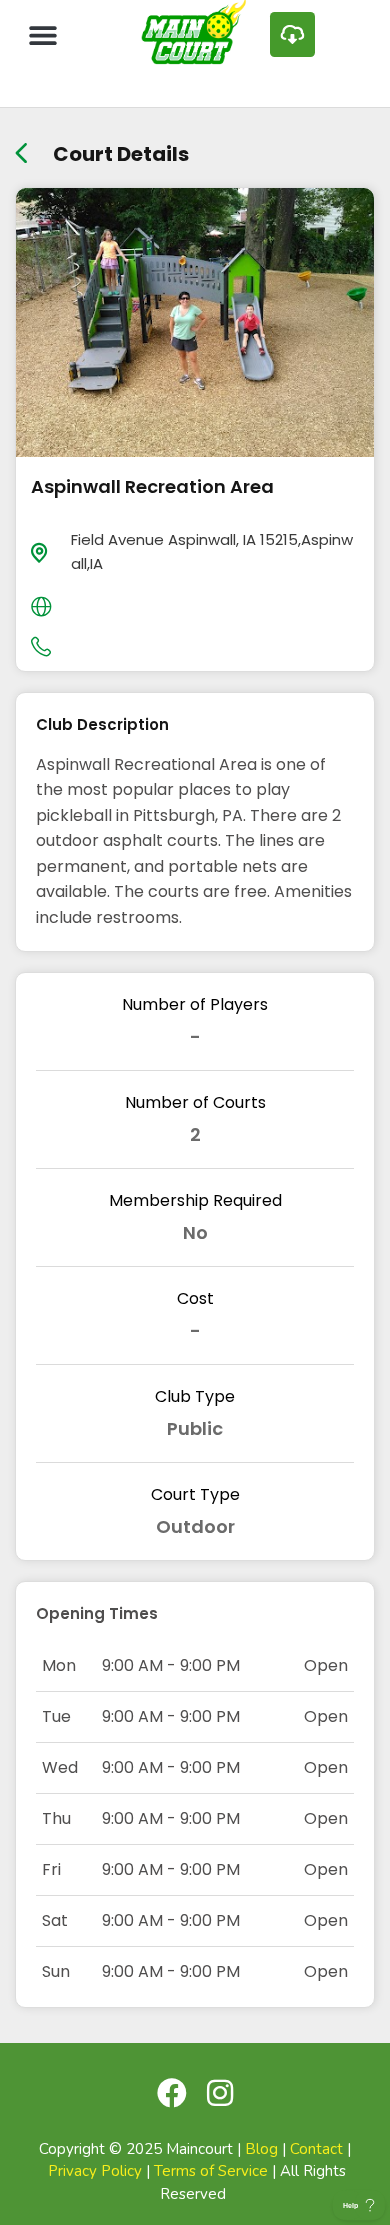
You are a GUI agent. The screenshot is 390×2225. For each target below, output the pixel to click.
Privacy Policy (95, 2171)
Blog (261, 2149)
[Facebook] (172, 2093)
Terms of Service (211, 2171)
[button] (42, 34)
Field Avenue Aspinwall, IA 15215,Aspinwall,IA (212, 551)
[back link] (21, 146)
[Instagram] (220, 2093)
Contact (316, 2149)
